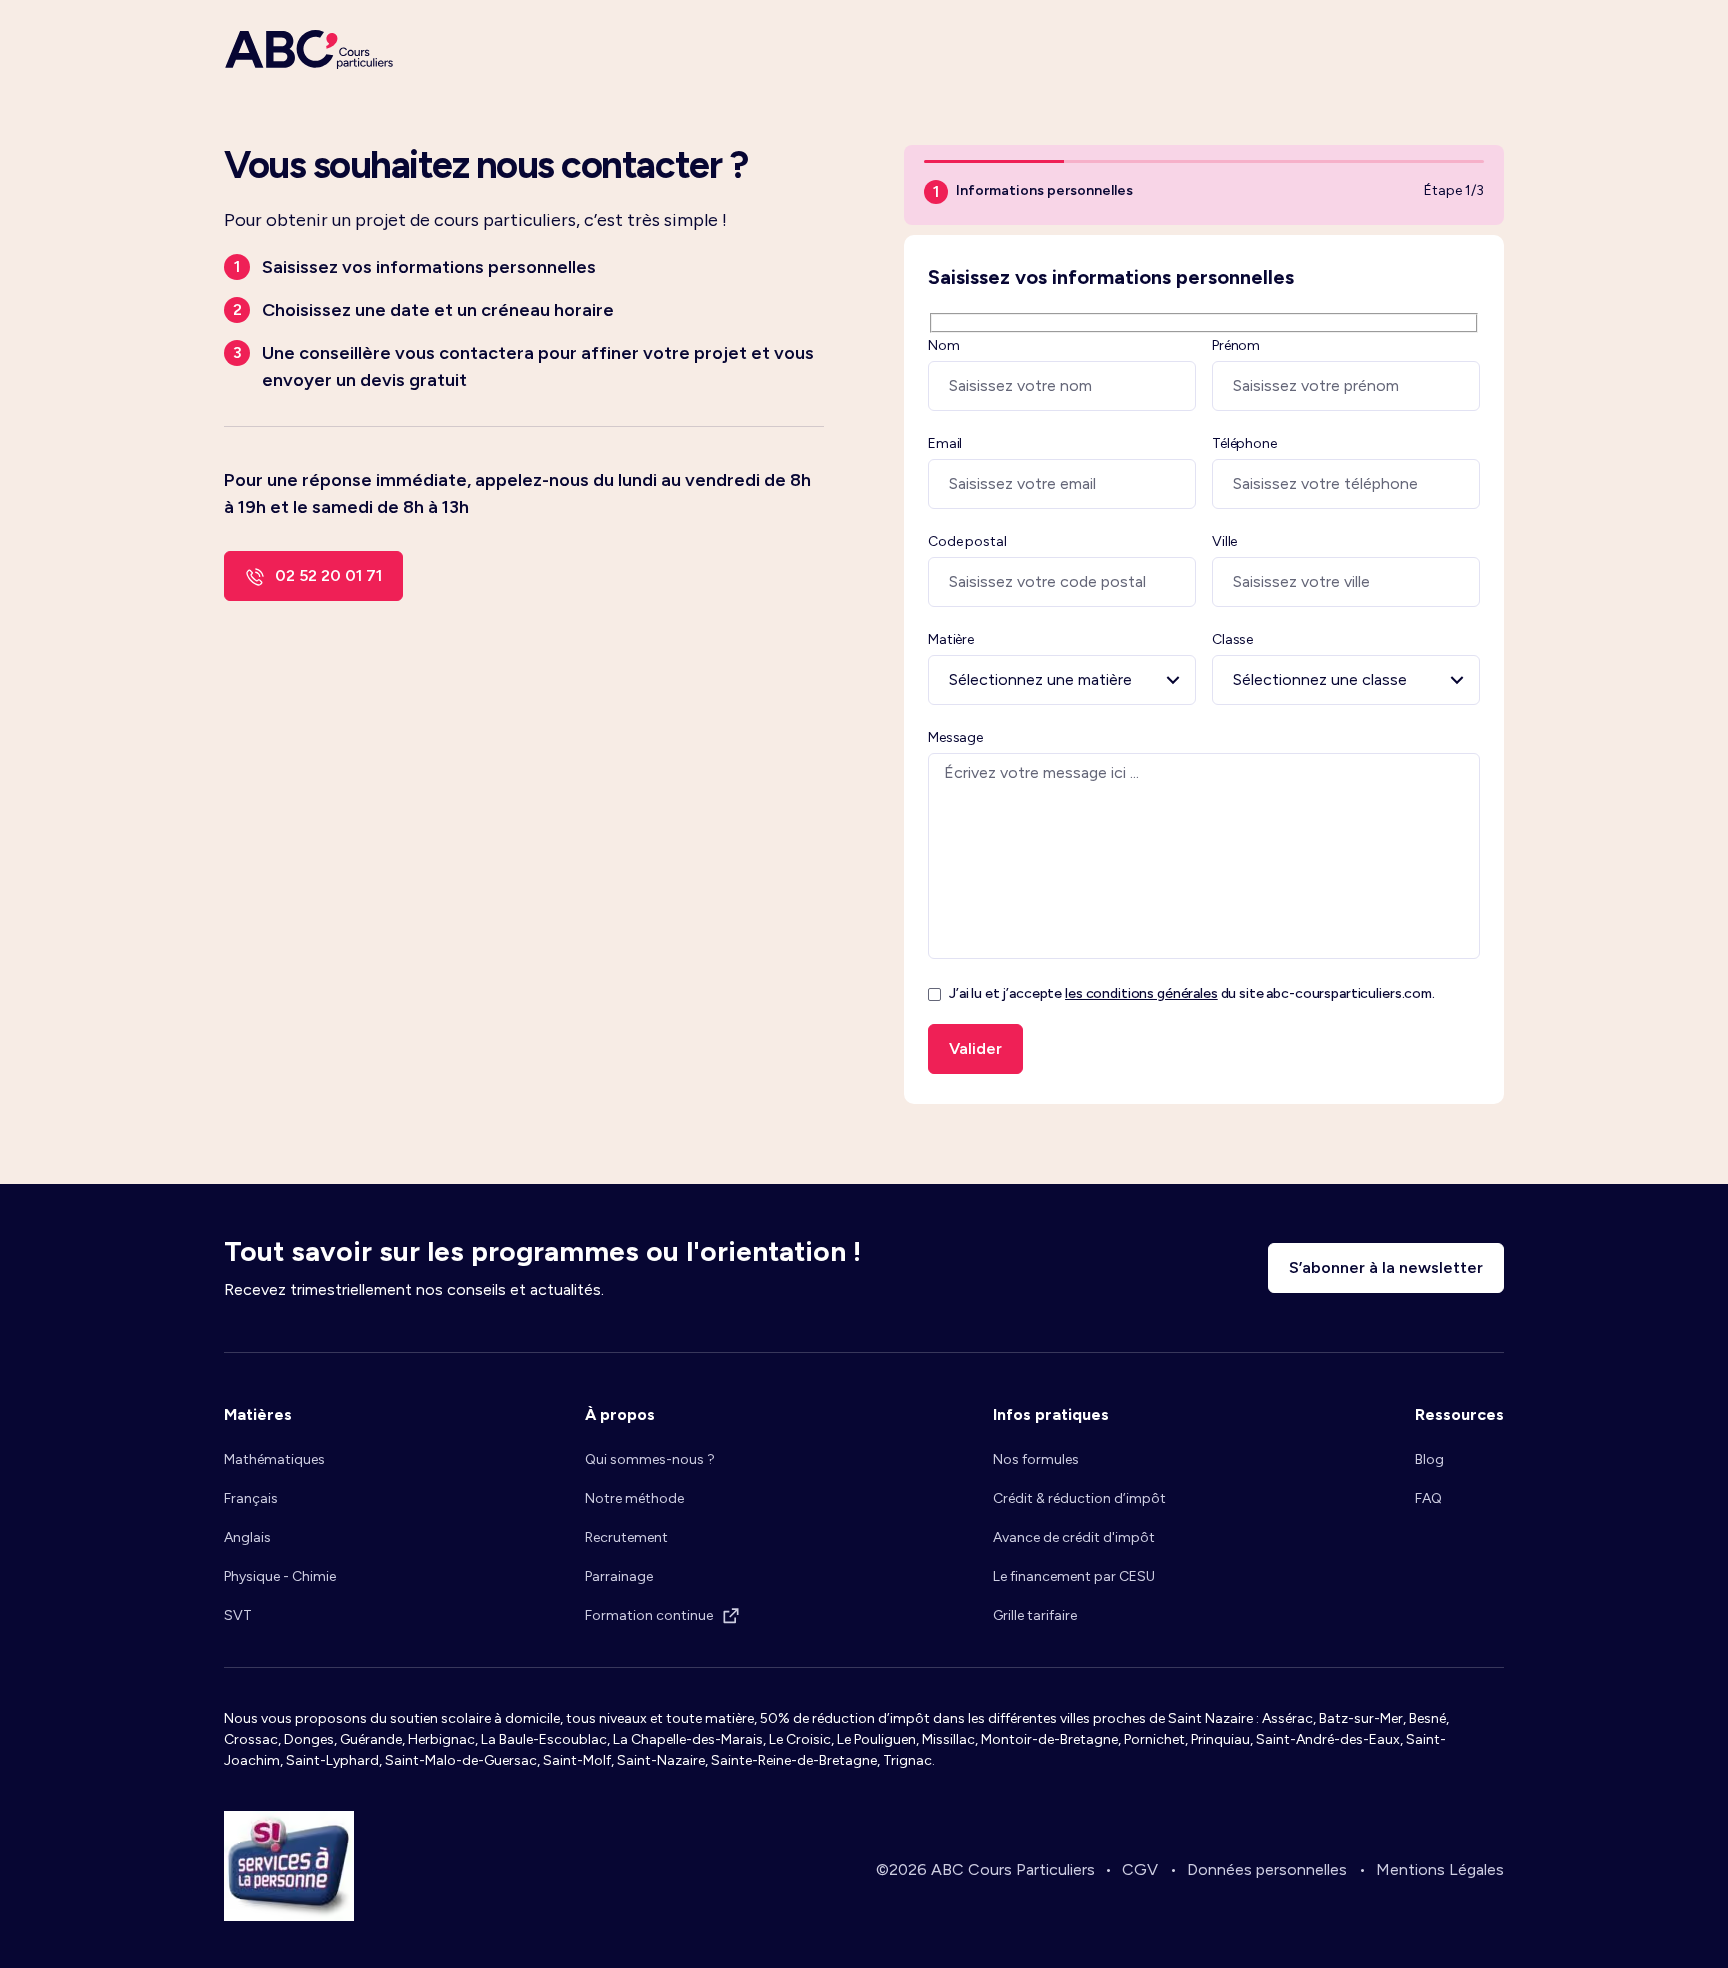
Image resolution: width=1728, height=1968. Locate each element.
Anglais (247, 1537)
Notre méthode (634, 1498)
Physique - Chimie (280, 1576)
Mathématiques (274, 1459)
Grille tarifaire (1035, 1615)
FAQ (1428, 1498)
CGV (1140, 1869)
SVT (238, 1615)
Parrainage (619, 1576)
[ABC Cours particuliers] (309, 49)
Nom (944, 345)
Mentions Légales (1440, 1869)
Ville (1224, 541)
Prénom (1236, 345)
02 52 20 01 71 (328, 575)
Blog (1429, 1459)
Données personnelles (1267, 1869)
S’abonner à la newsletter (1386, 1267)
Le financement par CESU (1074, 1576)
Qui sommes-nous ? (650, 1459)
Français (251, 1498)
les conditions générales (1141, 993)
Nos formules (1036, 1459)
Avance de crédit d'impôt (1074, 1537)
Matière (951, 639)
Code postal (967, 541)
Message (955, 737)
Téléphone (1244, 443)
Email (945, 443)
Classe (1232, 639)
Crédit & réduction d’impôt (1079, 1498)
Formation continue (649, 1615)
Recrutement (626, 1537)
